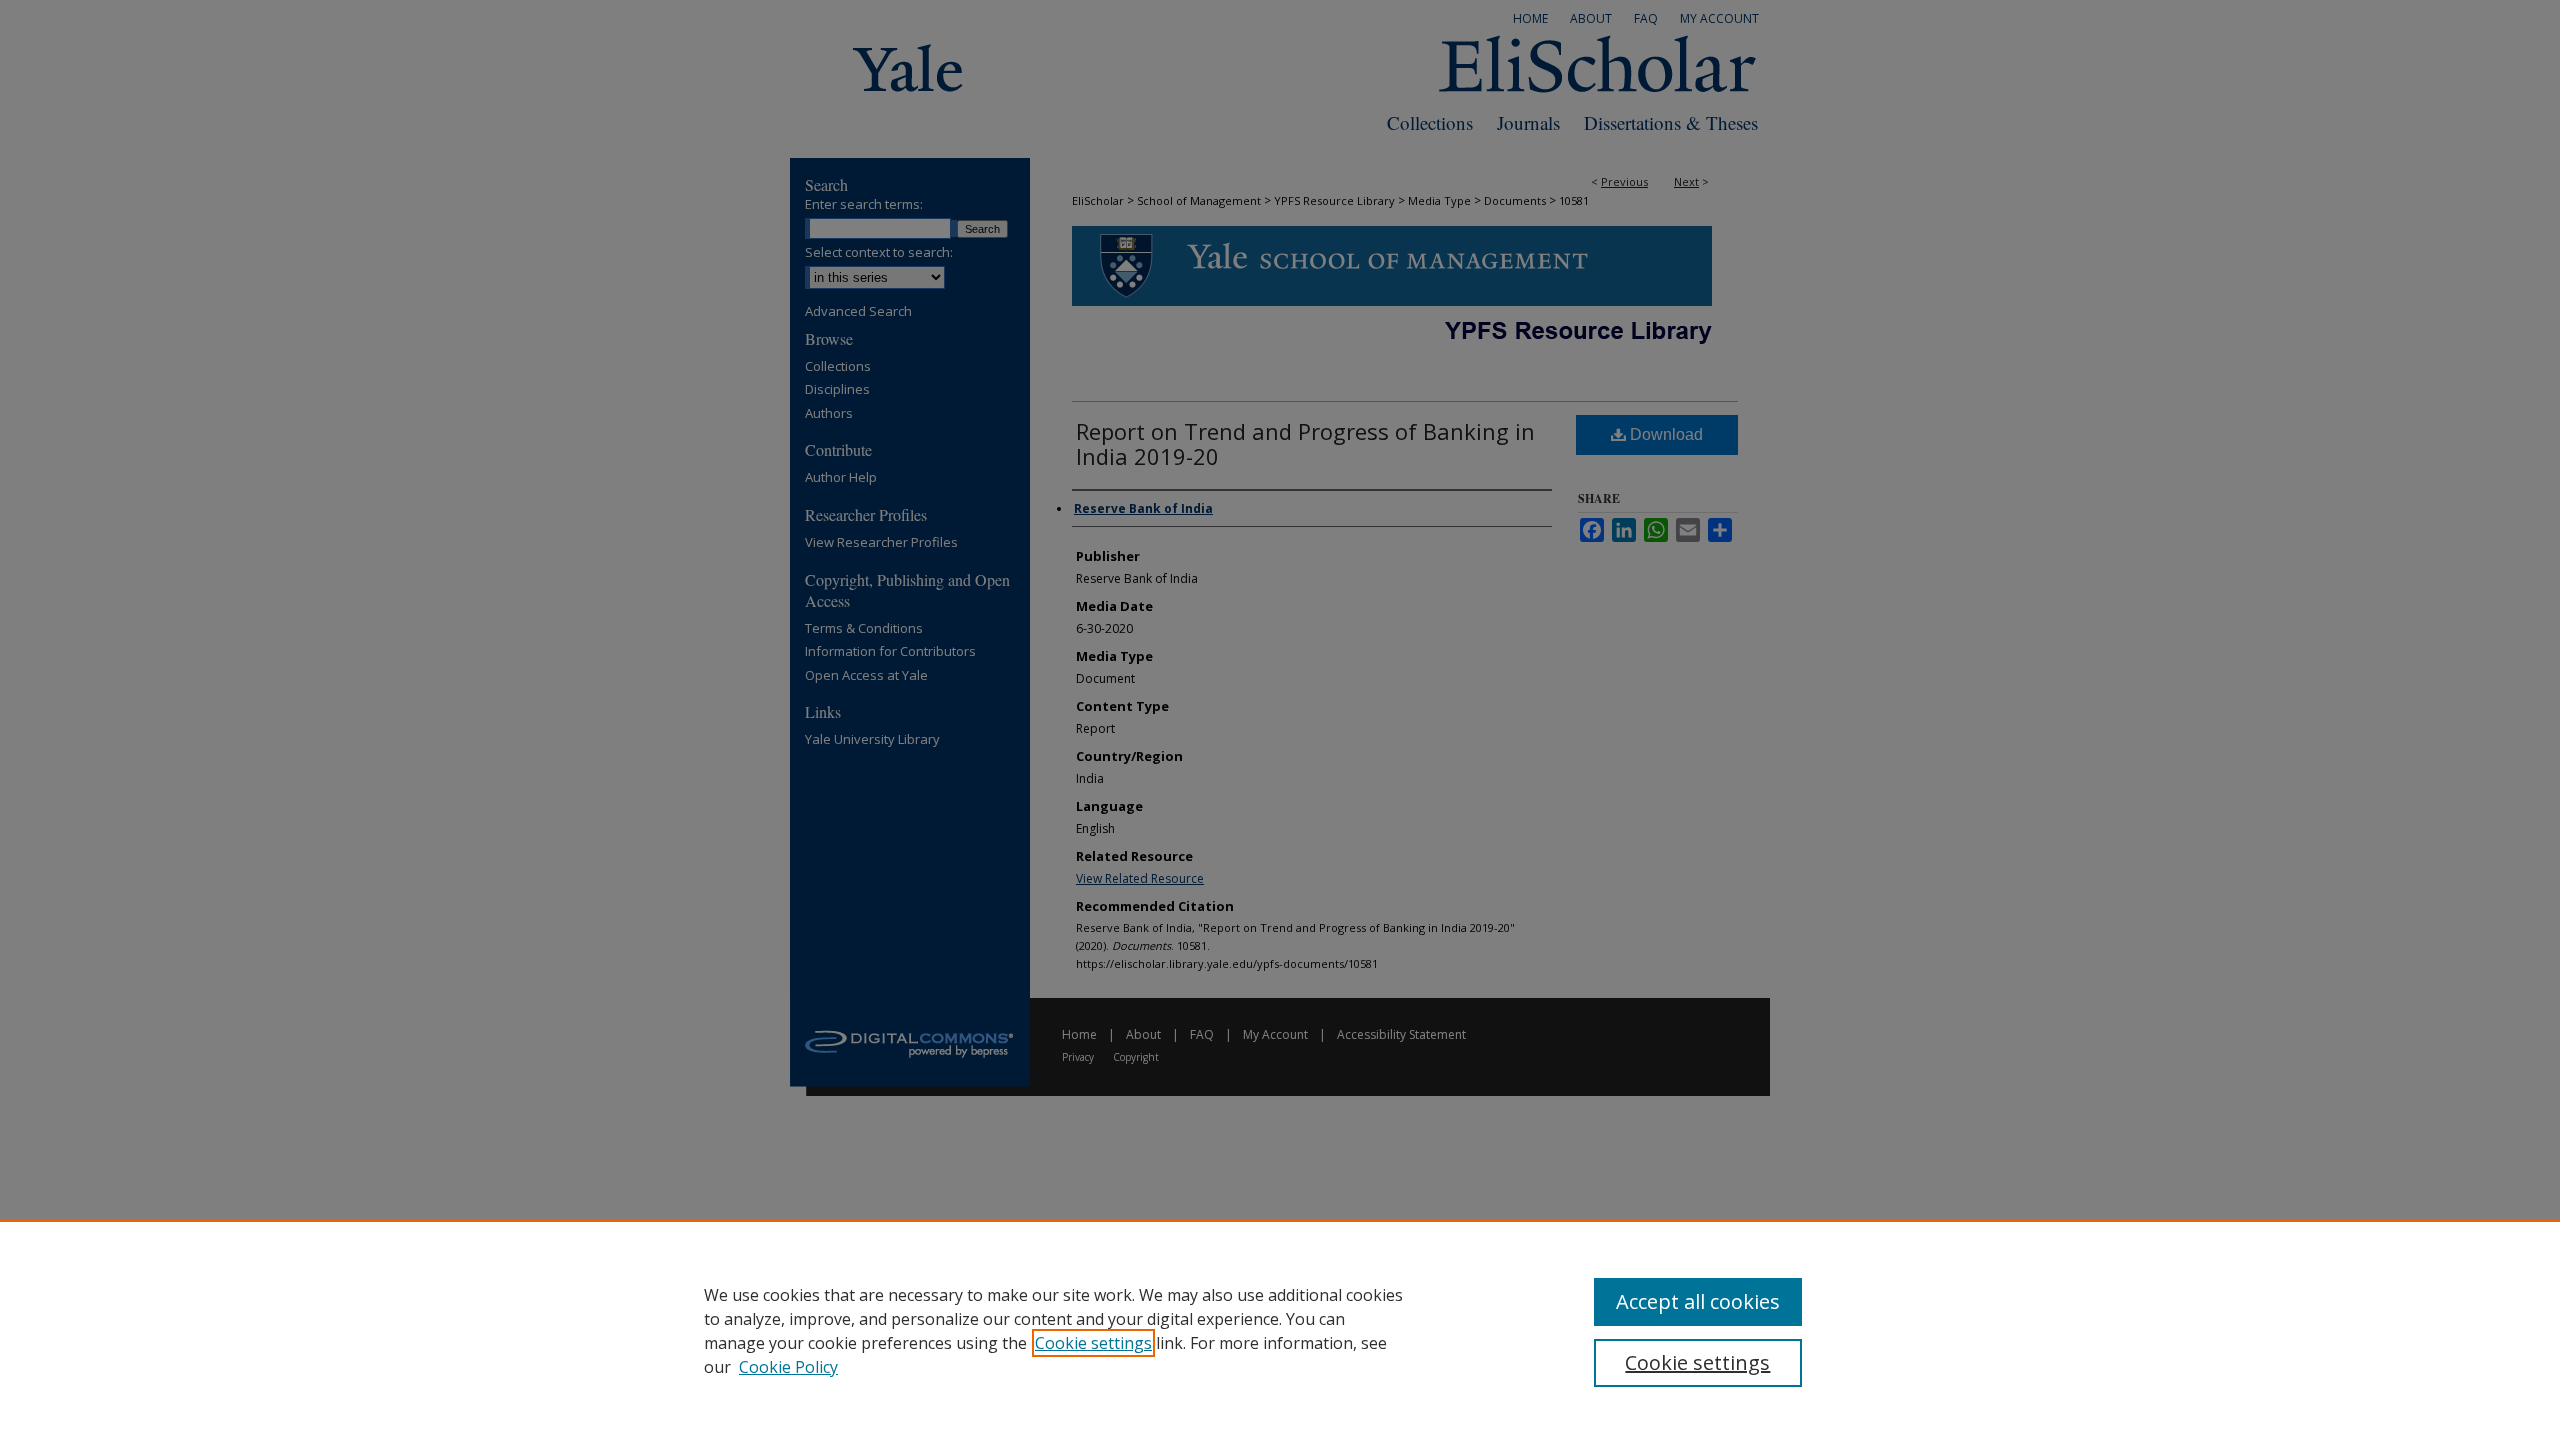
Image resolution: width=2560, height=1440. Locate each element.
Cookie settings (1093, 1343)
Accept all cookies (1698, 1301)
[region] (1280, 1330)
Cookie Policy (788, 1367)
